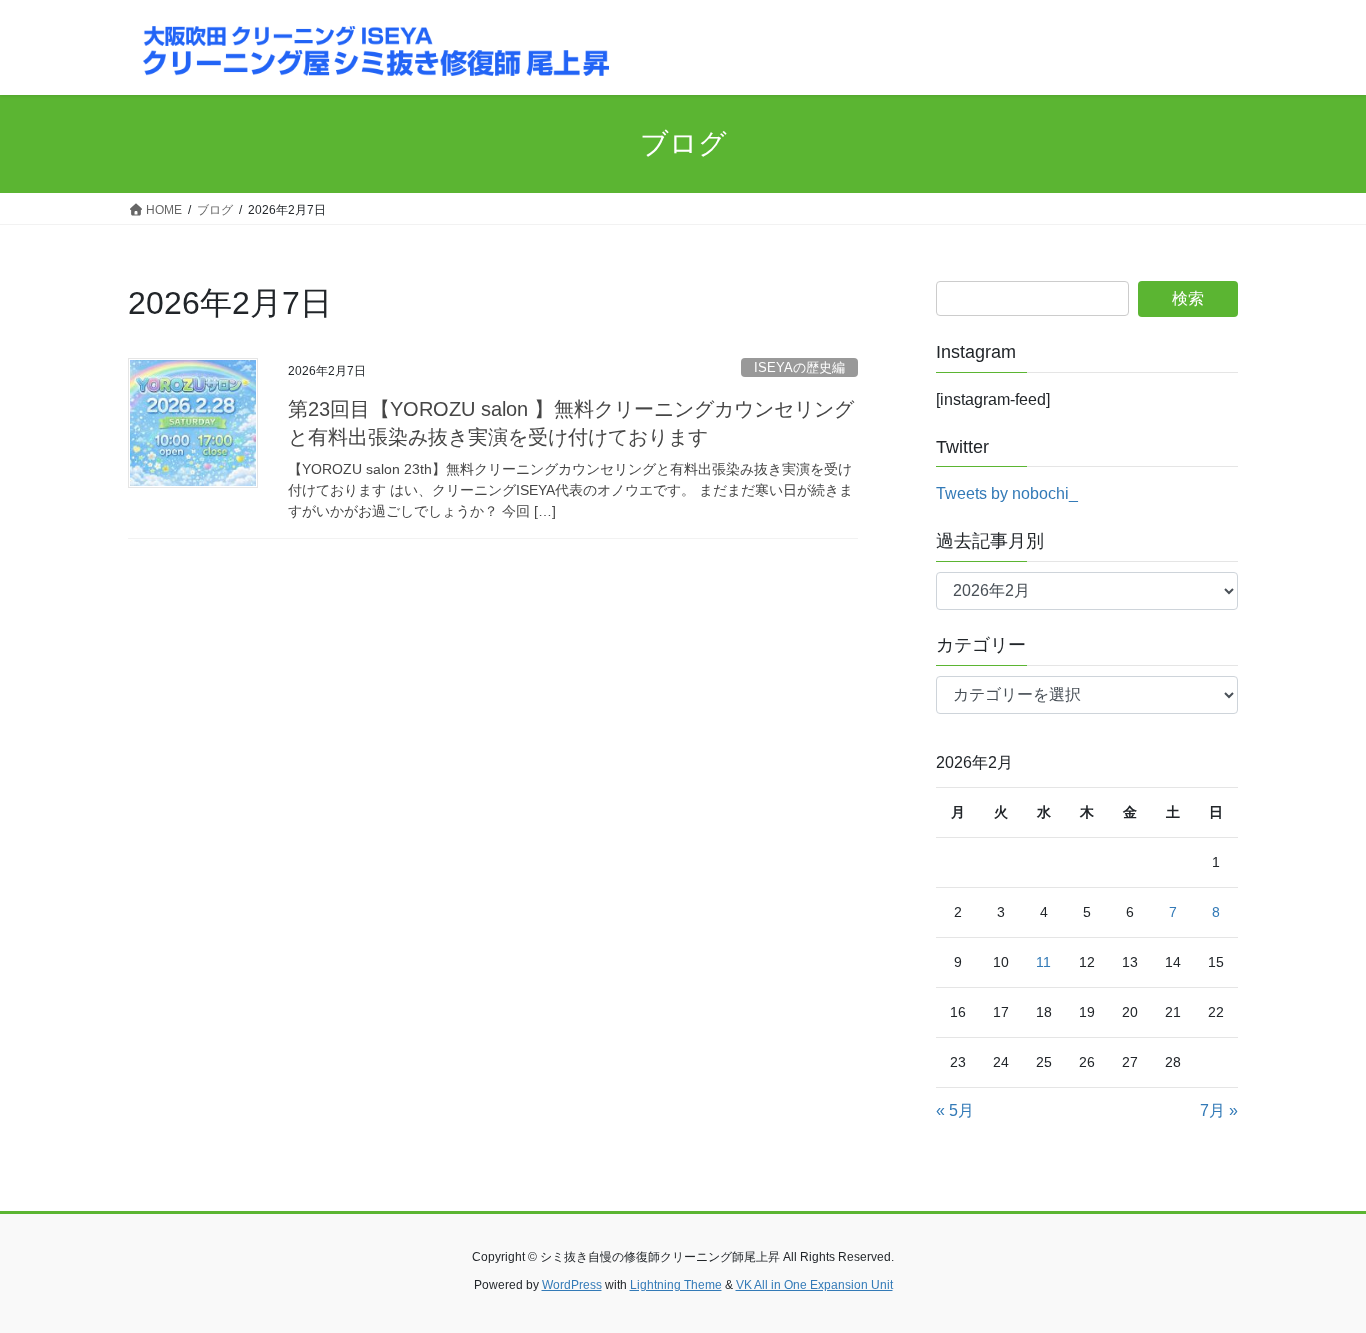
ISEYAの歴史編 (799, 367)
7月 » (1219, 1110)
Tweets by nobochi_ (1007, 493)
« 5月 (955, 1110)
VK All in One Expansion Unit (814, 1285)
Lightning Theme (676, 1285)
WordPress (572, 1285)
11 (1043, 962)
